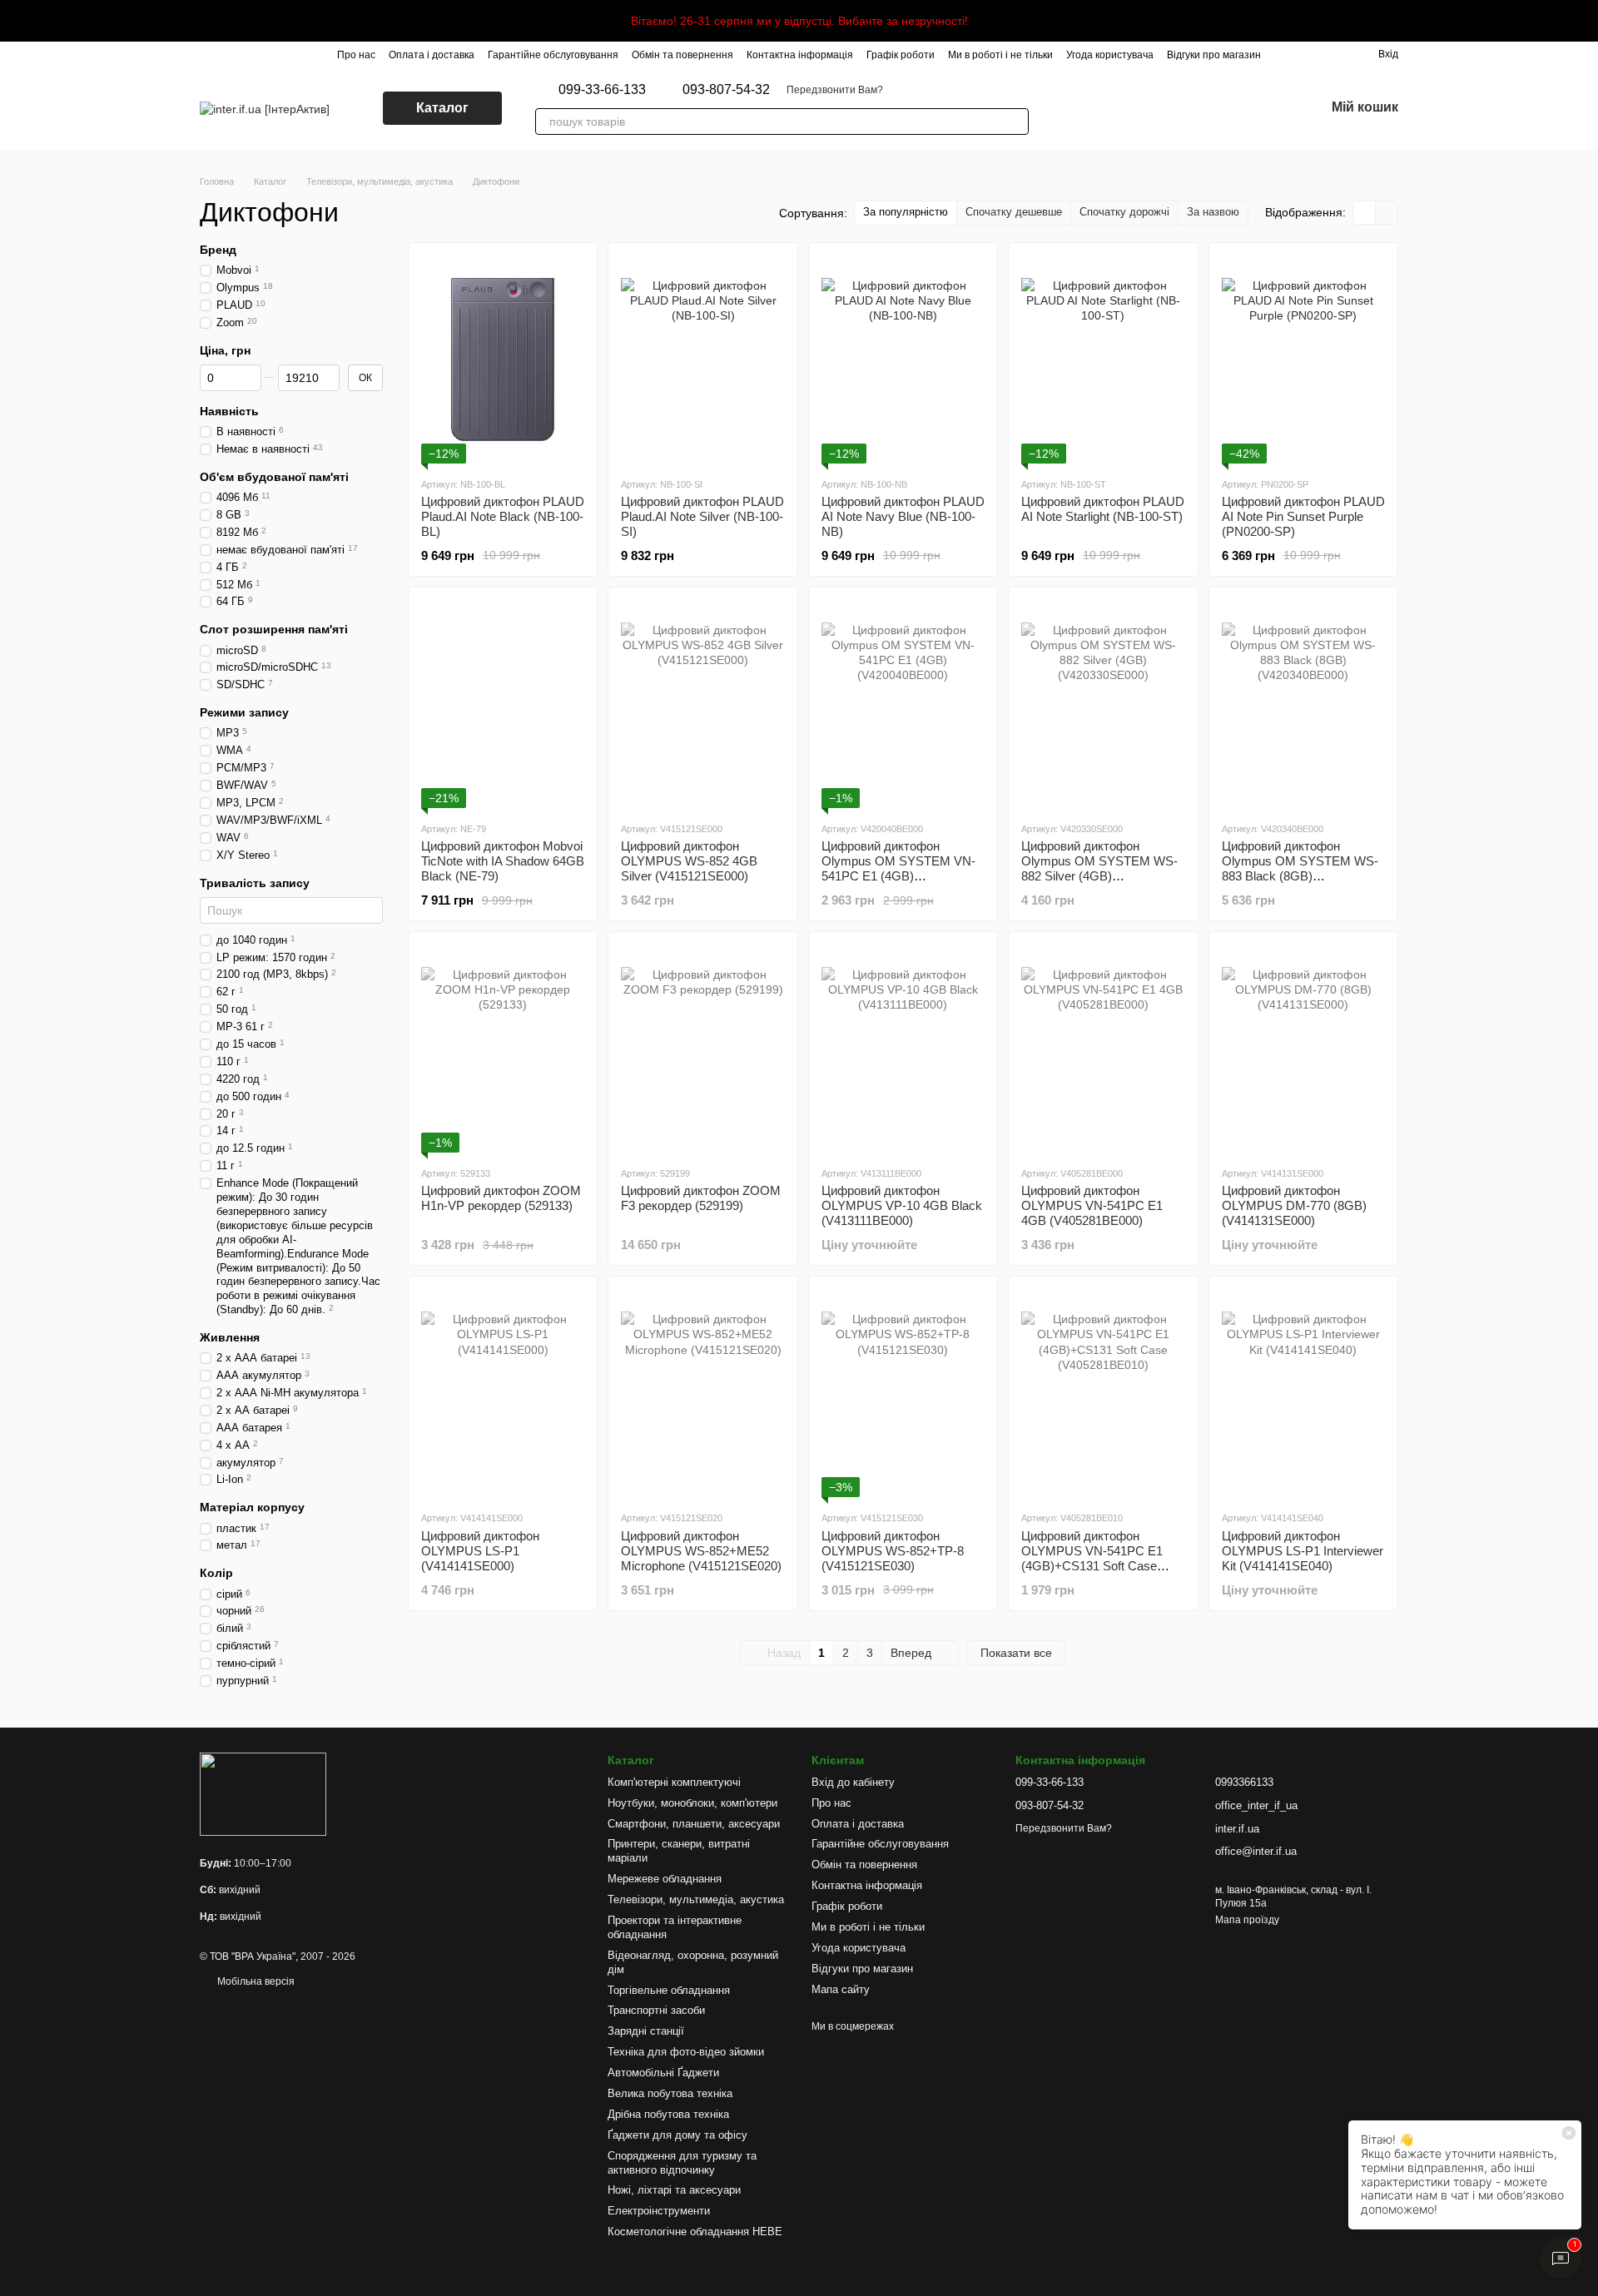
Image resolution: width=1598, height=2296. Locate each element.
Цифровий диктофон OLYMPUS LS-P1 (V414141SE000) (480, 1551)
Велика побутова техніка (670, 2093)
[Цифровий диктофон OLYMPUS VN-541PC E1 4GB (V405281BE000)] (1103, 1049)
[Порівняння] (1225, 108)
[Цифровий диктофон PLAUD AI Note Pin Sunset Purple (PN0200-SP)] (1303, 360)
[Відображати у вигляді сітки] (1365, 213)
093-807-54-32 (726, 90)
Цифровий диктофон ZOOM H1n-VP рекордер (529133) (501, 1198)
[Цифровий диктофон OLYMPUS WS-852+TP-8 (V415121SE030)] (903, 1393)
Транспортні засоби (656, 2010)
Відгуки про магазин (1214, 55)
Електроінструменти (659, 2211)
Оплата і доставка (432, 55)
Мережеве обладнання (665, 1879)
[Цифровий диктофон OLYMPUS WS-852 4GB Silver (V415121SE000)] (702, 704)
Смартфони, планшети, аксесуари (694, 1824)
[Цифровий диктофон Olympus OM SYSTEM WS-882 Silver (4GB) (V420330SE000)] (1103, 704)
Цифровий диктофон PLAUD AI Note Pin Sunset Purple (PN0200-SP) (1303, 516)
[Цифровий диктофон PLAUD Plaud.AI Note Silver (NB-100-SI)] (702, 360)
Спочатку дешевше (1014, 212)
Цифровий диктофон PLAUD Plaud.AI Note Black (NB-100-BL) (503, 516)
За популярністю (906, 212)
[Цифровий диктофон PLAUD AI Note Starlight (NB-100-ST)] (1103, 360)
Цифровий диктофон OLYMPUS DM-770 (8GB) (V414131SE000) (1294, 1205)
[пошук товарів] (1015, 121)
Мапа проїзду (1247, 1920)
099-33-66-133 (602, 90)
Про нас (356, 55)
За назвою (1213, 212)
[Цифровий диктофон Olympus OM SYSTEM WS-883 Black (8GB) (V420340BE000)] (1303, 704)
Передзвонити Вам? (835, 90)
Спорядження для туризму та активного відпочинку (682, 2163)
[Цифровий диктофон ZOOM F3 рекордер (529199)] (702, 1049)
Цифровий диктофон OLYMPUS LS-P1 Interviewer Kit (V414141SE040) (1303, 1551)
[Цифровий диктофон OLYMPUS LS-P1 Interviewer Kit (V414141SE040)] (1303, 1393)
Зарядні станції (646, 2031)
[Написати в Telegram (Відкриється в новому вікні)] (1089, 108)
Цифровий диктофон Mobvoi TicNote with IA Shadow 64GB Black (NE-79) (503, 861)
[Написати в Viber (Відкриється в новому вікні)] (1069, 108)
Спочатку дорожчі (1124, 212)
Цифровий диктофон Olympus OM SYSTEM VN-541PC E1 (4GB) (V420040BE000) (898, 868)
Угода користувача (1110, 55)
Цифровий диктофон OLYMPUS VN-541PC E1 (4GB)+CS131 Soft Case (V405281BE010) (1092, 1558)
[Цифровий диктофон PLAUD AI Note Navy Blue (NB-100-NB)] (903, 360)
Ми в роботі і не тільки (1000, 55)
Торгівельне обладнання (669, 1990)
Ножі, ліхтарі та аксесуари (674, 2190)
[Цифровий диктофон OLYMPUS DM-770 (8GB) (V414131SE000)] (1303, 1049)
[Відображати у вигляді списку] (1387, 213)
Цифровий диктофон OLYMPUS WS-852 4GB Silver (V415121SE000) (689, 861)
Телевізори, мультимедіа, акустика (696, 1899)
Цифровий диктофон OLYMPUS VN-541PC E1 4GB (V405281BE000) (1092, 1205)
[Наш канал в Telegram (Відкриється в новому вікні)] (1189, 108)
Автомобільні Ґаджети (663, 2073)
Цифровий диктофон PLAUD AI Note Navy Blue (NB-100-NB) (903, 516)
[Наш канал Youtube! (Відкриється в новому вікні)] (1169, 108)
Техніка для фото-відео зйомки (686, 2052)
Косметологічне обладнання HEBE (695, 2232)
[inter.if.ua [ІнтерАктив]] (263, 1793)
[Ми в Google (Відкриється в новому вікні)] (1129, 108)
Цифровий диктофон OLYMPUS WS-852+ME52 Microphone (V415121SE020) (701, 1551)
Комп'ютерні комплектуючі (674, 1782)
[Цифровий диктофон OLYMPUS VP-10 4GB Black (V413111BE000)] (903, 1049)
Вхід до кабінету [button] (853, 1782)
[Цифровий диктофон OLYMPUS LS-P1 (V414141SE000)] (503, 1393)
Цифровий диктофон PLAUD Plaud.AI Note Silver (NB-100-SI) (702, 516)
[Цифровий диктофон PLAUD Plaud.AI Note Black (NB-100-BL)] (503, 360)
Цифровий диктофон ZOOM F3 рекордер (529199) (701, 1198)
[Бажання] (1268, 108)
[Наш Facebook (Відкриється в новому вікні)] (1149, 108)
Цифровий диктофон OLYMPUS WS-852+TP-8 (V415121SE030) (893, 1551)
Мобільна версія (255, 1981)
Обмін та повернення (682, 55)
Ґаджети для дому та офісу (677, 2135)
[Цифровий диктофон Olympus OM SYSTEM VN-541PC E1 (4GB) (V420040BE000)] (903, 704)
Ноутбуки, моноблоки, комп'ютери (692, 1803)
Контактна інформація (800, 55)
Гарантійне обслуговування (553, 55)
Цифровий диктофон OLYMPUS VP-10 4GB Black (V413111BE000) (902, 1205)
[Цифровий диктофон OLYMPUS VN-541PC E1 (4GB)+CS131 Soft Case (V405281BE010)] (1103, 1393)
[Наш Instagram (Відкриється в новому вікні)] (1109, 108)
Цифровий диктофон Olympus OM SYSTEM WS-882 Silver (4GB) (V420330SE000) (1099, 868)
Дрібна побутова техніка (668, 2114)
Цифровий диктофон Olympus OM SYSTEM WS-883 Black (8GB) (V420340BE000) (1300, 868)
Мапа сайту (841, 1989)
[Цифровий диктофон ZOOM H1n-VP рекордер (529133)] (503, 1049)
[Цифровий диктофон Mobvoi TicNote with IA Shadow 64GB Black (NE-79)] (503, 704)
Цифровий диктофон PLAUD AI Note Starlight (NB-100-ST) (1103, 509)
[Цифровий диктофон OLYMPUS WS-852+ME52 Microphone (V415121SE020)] (702, 1393)
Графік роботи (901, 55)
